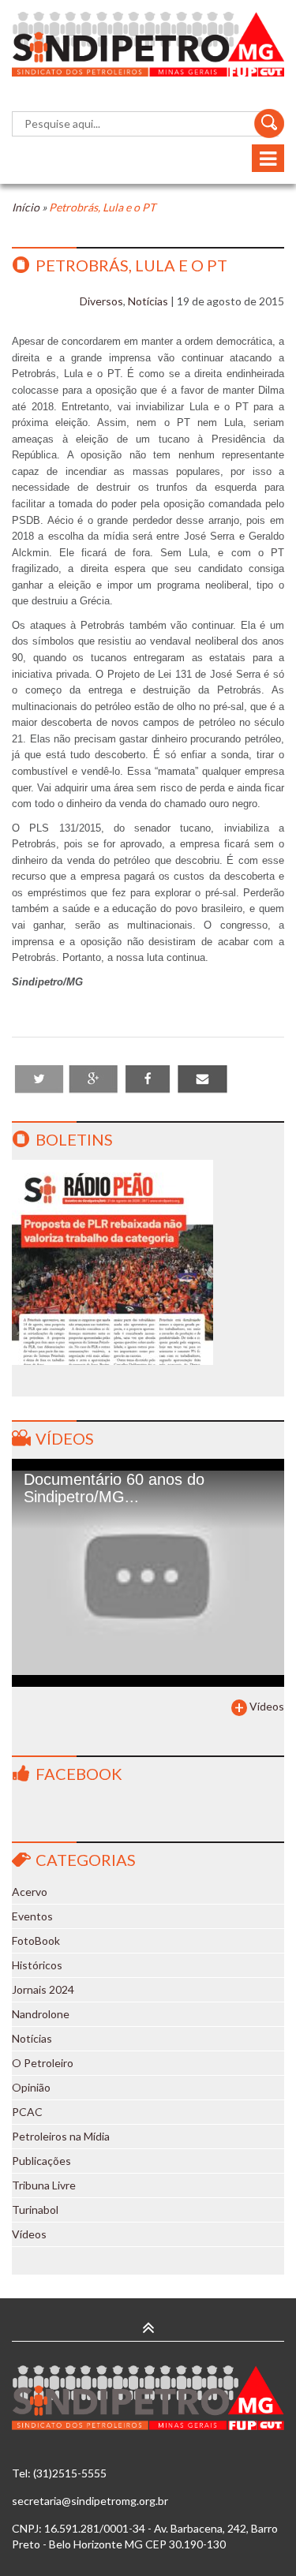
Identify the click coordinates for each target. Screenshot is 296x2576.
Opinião (31, 2087)
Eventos (32, 1916)
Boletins (74, 1139)
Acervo (30, 1892)
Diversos (101, 301)
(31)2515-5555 (70, 2473)
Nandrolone (41, 2014)
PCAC (27, 2112)
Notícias (148, 301)
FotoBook (36, 1940)
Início (26, 207)
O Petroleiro (43, 2063)
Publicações (41, 2161)
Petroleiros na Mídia (61, 2136)
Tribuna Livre (44, 2185)
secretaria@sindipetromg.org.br (90, 2501)
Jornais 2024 (43, 1989)
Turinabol (35, 2210)
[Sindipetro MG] (148, 44)
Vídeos (65, 1438)
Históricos (37, 1965)
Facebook (79, 1774)
